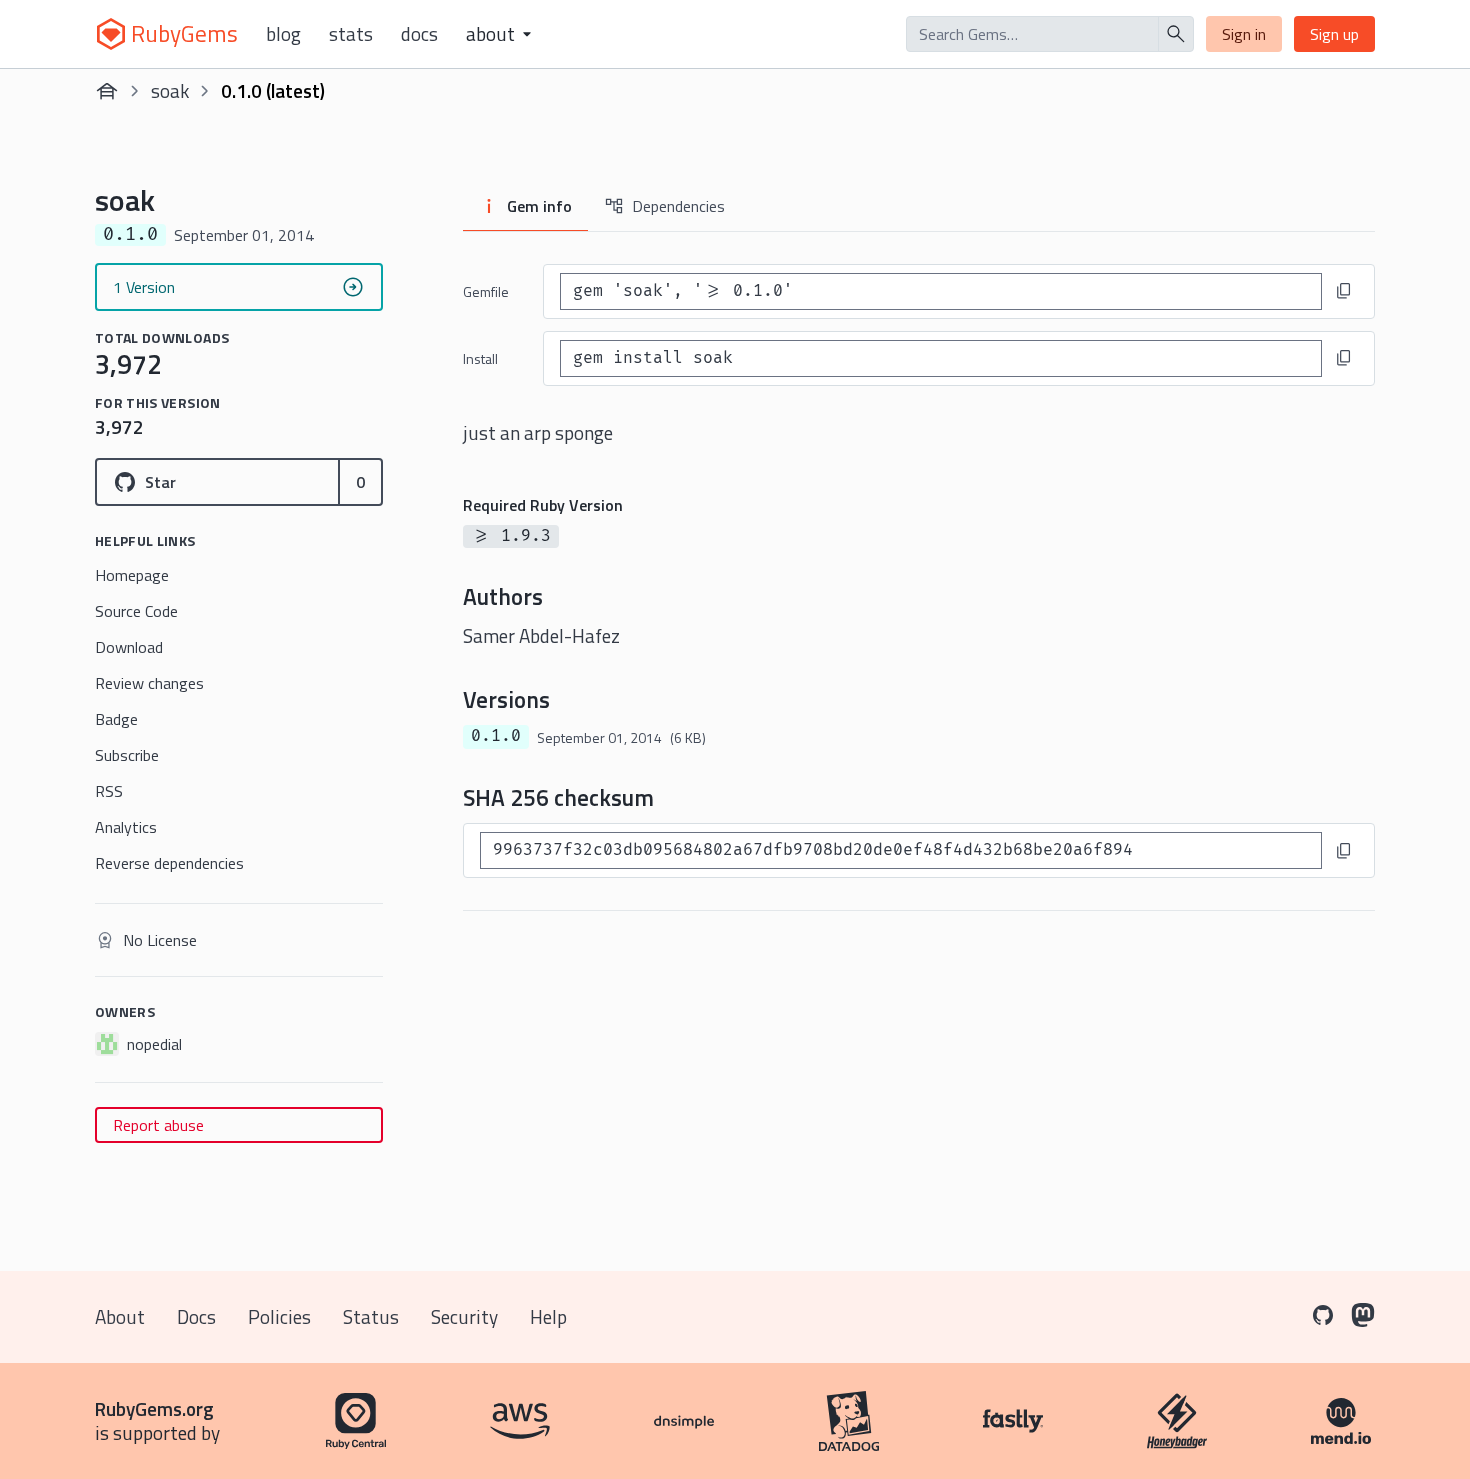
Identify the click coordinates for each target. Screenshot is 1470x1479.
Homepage (132, 575)
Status (371, 1316)
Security (464, 1316)
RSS (109, 791)
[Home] (107, 91)
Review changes (149, 683)
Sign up (1334, 34)
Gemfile (486, 291)
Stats (351, 34)
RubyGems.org (154, 1408)
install (480, 358)
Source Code (136, 611)
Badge (116, 719)
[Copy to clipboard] (1344, 291)
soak (170, 90)
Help (548, 1316)
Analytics (126, 827)
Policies (279, 1316)
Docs (419, 34)
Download (129, 647)
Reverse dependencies (169, 863)
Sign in (1244, 34)
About (120, 1316)
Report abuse (158, 1125)
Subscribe (127, 755)
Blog (283, 34)
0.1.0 (496, 736)
